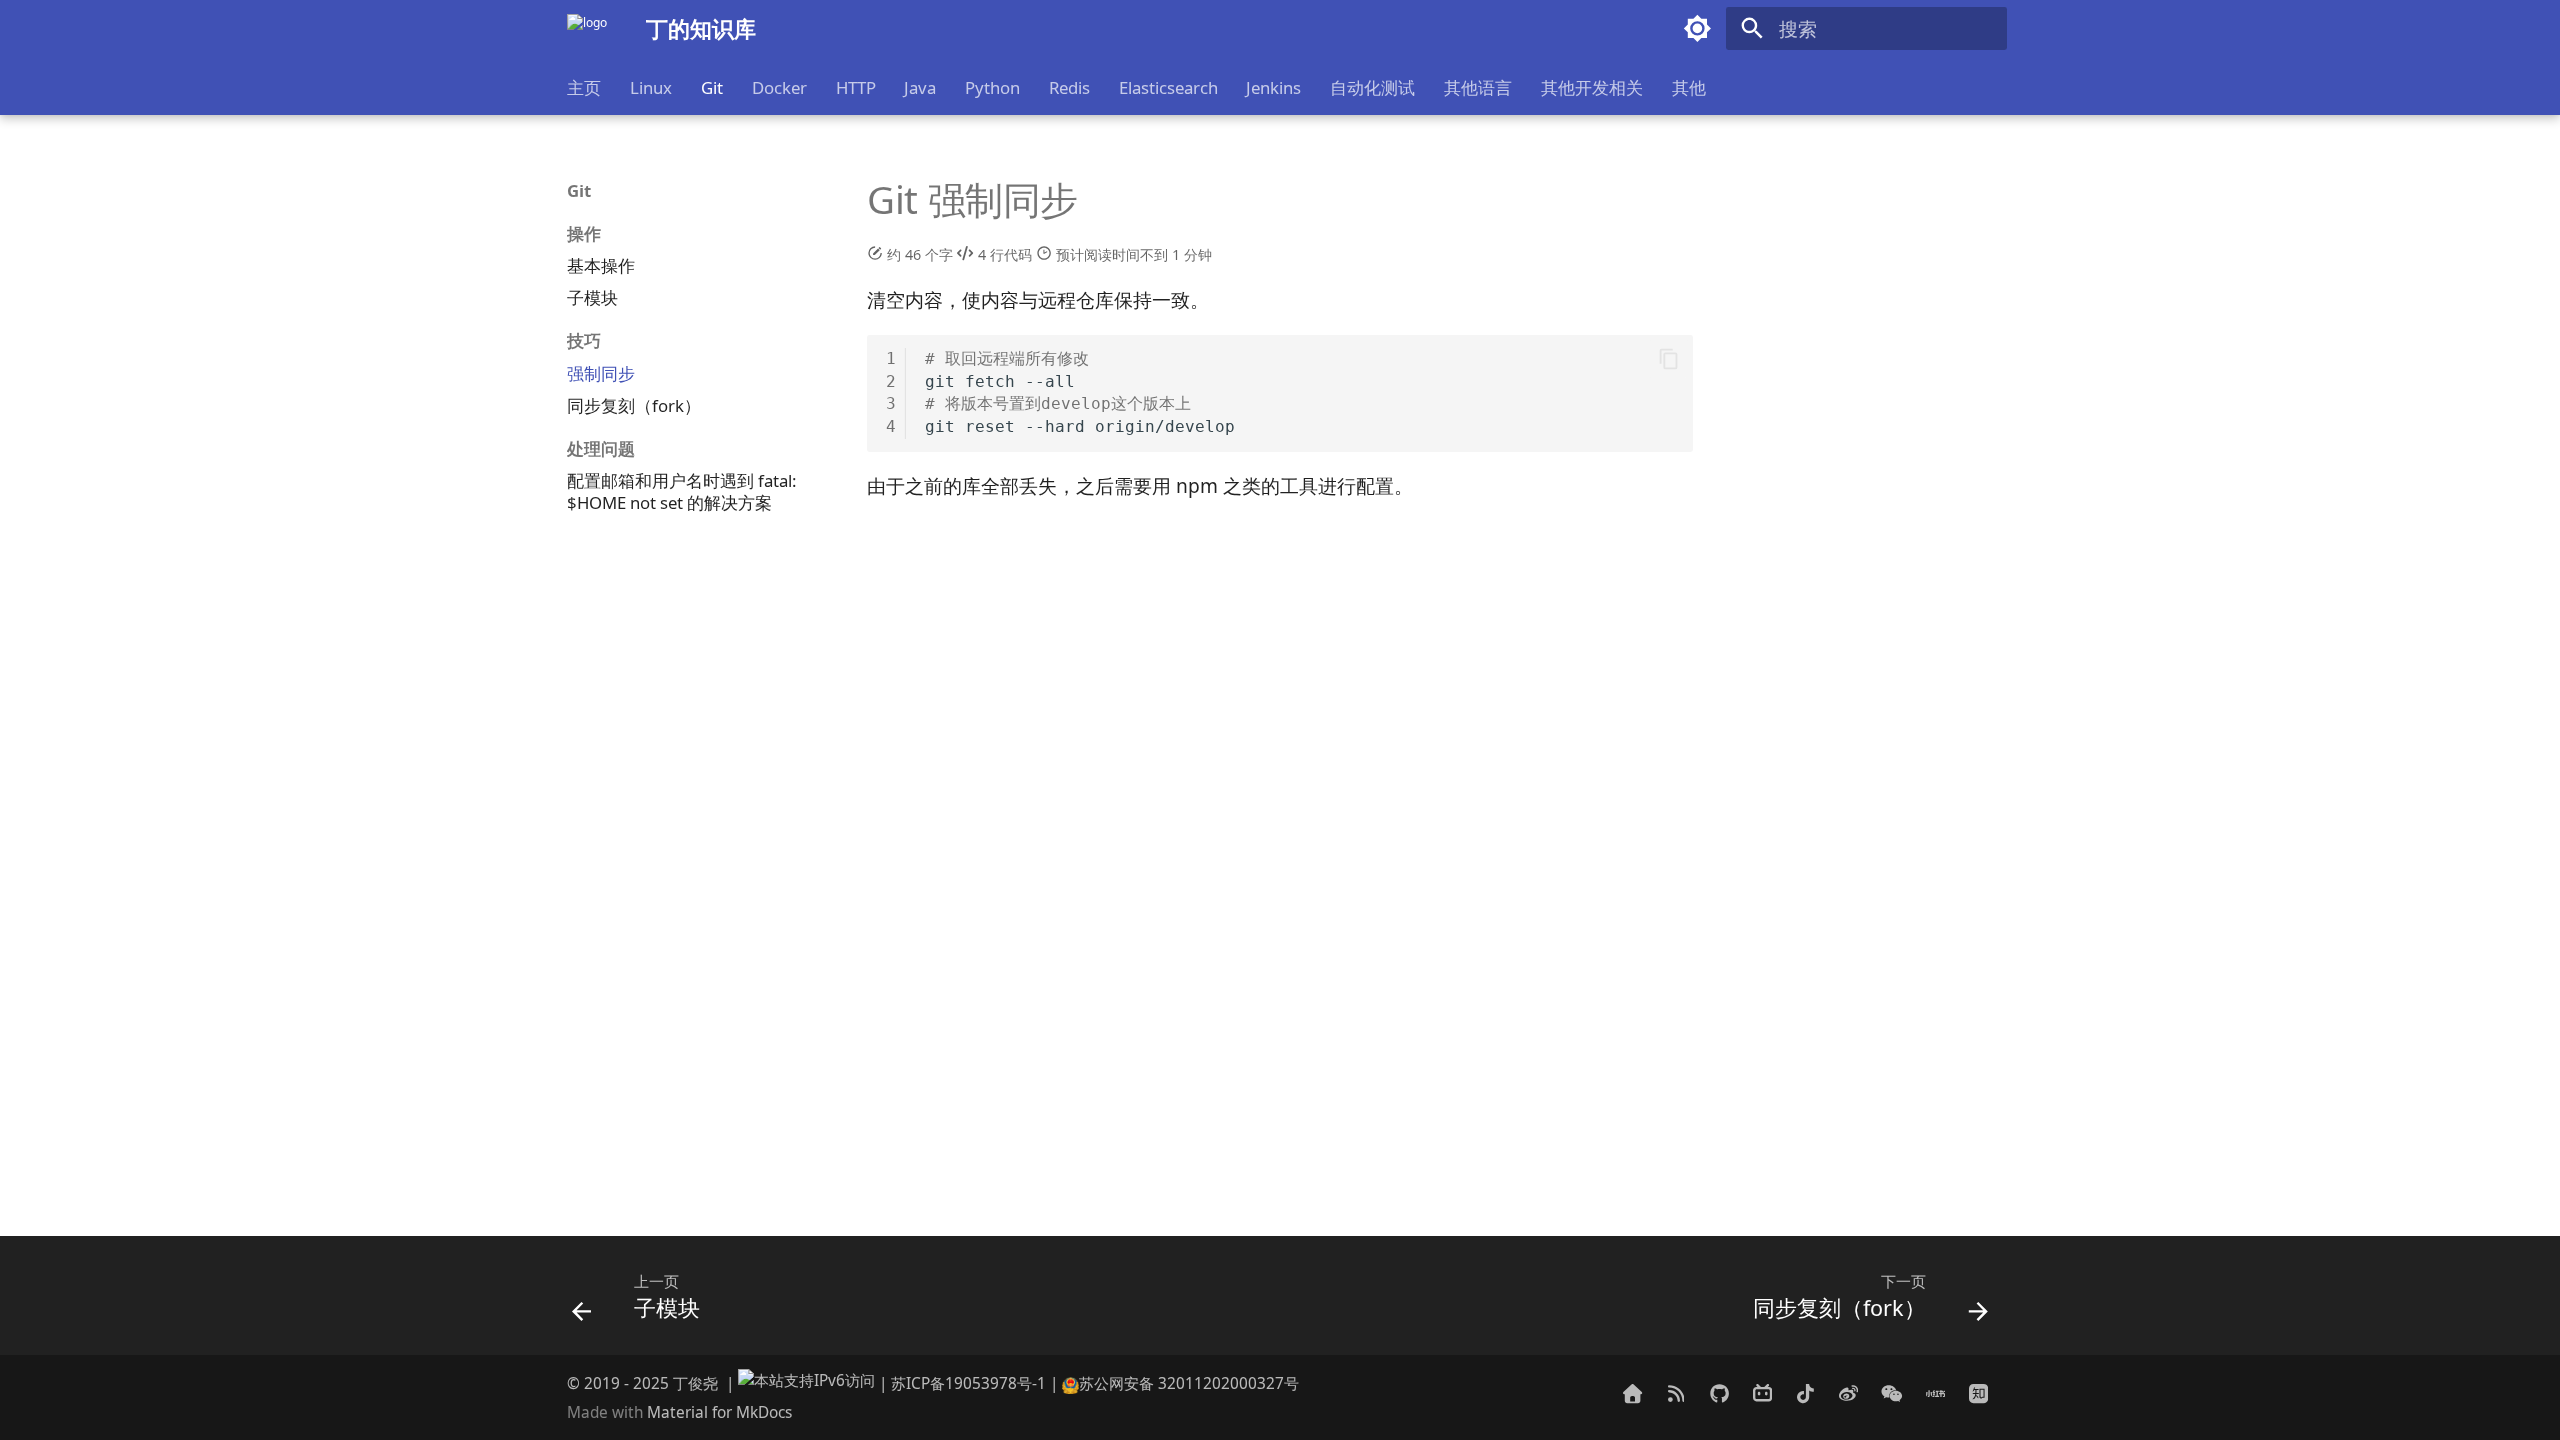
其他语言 (1478, 88)
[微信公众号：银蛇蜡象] (1892, 1393)
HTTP (855, 88)
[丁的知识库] (587, 29)
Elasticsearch (1167, 88)
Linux (651, 88)
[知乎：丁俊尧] (1978, 1393)
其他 (1688, 88)
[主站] (1633, 1393)
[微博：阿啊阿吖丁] (1849, 1393)
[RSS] (1676, 1393)
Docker (779, 88)
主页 (584, 88)
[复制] (1668, 359)
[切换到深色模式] (1698, 29)
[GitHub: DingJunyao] (1719, 1393)
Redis (1069, 88)
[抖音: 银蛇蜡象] (1805, 1393)
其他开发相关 (1592, 88)
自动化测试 (1372, 88)
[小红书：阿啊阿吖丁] (1935, 1393)
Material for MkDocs (719, 1412)
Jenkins (1273, 88)
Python (992, 88)
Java (920, 88)
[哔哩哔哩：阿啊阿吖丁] (1762, 1393)
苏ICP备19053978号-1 (968, 1383)
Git (712, 88)
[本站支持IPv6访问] (806, 1383)
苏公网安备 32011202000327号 (1189, 1383)
